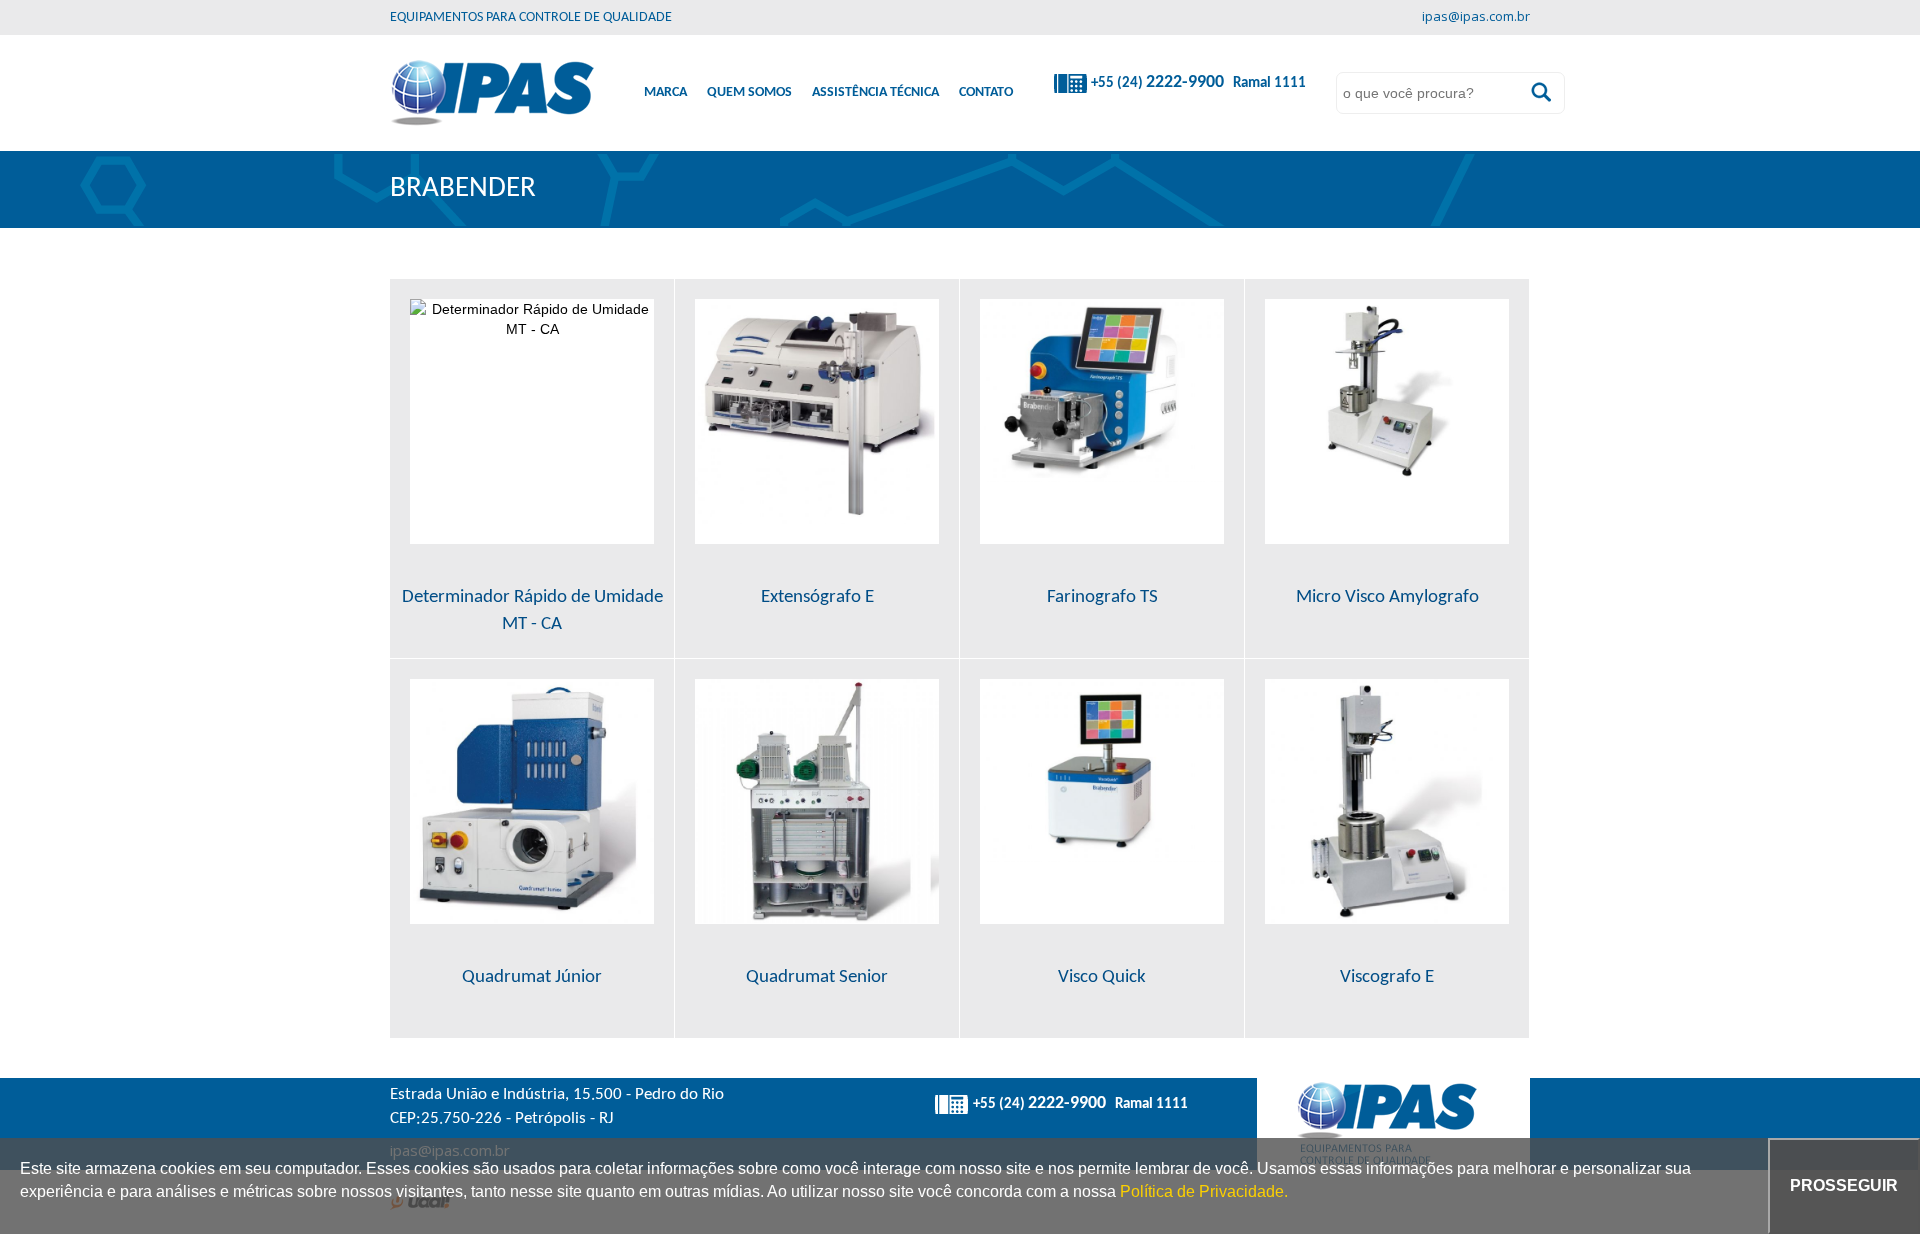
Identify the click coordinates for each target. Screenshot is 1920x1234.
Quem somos (749, 92)
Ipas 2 (492, 93)
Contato (986, 92)
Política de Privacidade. (1204, 1191)
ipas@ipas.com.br (1476, 17)
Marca (665, 92)
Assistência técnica (875, 92)
